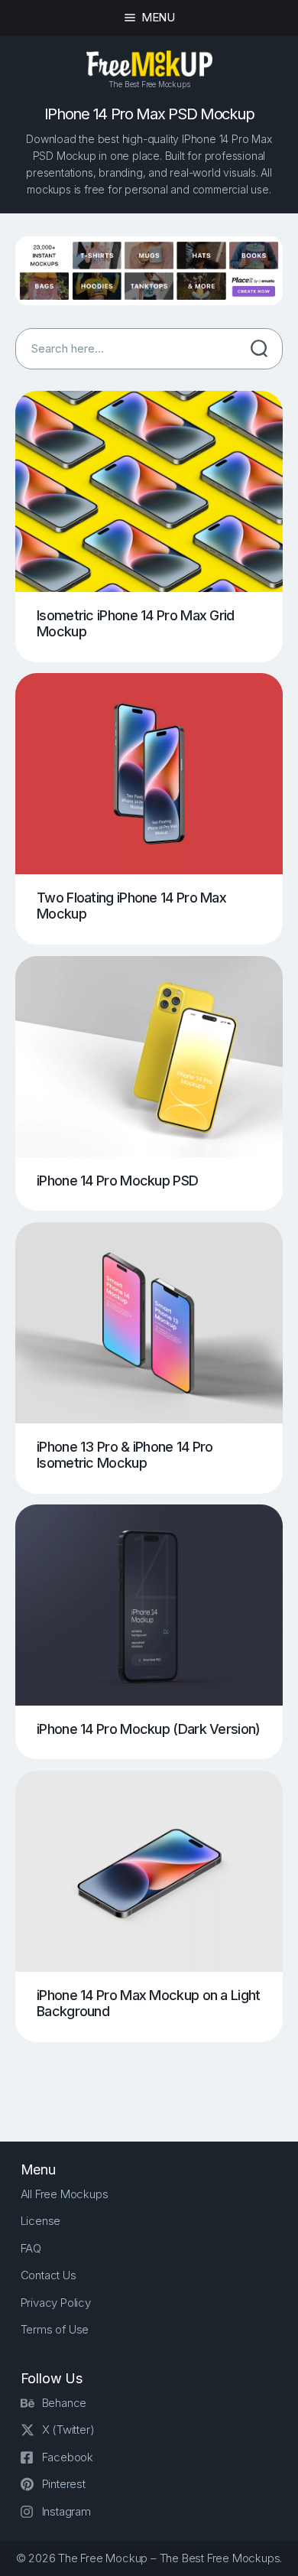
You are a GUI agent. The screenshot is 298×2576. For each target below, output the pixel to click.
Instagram (66, 2511)
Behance (65, 2403)
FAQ (31, 2248)
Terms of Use (55, 2329)
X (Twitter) (68, 2430)
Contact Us (49, 2275)
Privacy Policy (56, 2303)
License (41, 2221)
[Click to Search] (259, 349)
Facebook (68, 2457)
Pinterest (64, 2484)
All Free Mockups (65, 2194)
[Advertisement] (157, 2080)
